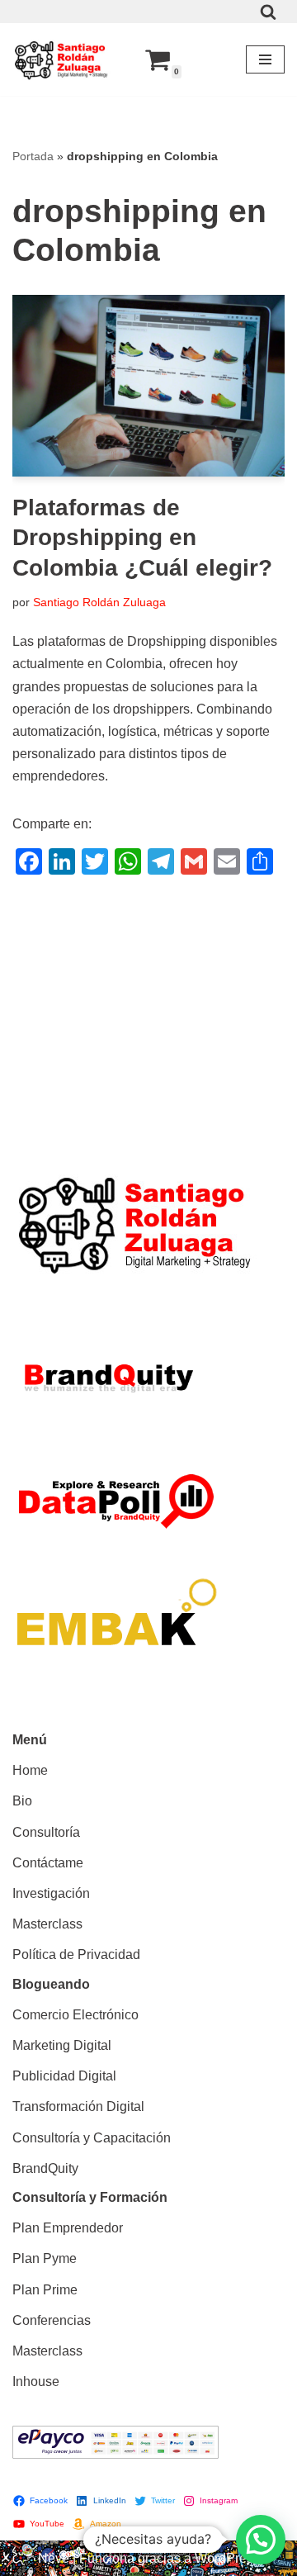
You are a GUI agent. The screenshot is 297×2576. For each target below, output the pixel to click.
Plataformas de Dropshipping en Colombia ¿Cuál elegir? (142, 538)
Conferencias (52, 2320)
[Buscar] (268, 12)
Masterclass (47, 1924)
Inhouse (36, 2381)
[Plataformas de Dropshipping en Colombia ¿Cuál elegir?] (148, 386)
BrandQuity (45, 2168)
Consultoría (46, 1832)
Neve (54, 2558)
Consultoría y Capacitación (92, 2138)
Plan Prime (45, 2290)
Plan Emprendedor (68, 2228)
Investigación (51, 1893)
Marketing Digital (62, 2045)
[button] (261, 2540)
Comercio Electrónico (75, 2015)
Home (30, 1770)
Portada (33, 156)
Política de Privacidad (76, 1955)
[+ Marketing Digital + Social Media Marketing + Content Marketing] (62, 59)
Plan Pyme (45, 2258)
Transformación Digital (78, 2106)
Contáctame (48, 1863)
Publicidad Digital (64, 2076)
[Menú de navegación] (265, 59)
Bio (22, 1801)
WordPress (227, 2558)
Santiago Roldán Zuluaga (99, 602)
